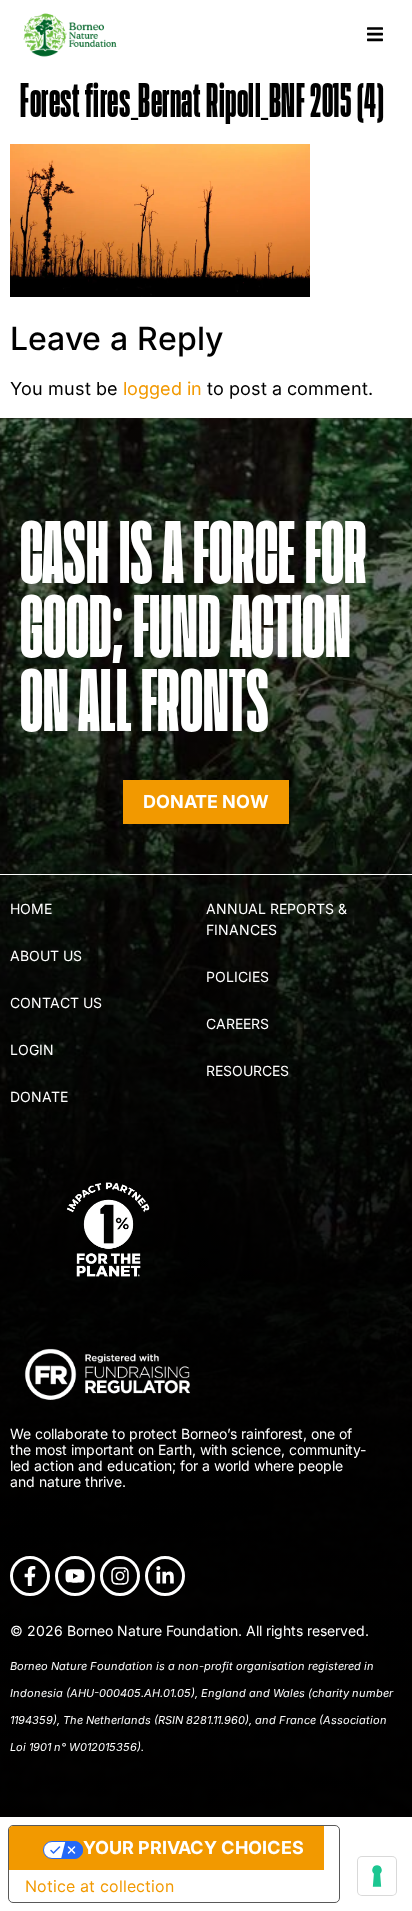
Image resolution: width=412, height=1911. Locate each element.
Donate (39, 1096)
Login (32, 1049)
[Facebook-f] (30, 1576)
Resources (247, 1070)
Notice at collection (99, 1886)
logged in (162, 388)
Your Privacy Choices (193, 1847)
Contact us (56, 1002)
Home (31, 908)
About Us (46, 955)
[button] (374, 34)
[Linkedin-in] (165, 1576)
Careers (237, 1023)
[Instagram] (120, 1576)
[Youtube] (75, 1576)
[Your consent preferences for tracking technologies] (377, 1876)
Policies (237, 976)
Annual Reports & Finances (276, 919)
